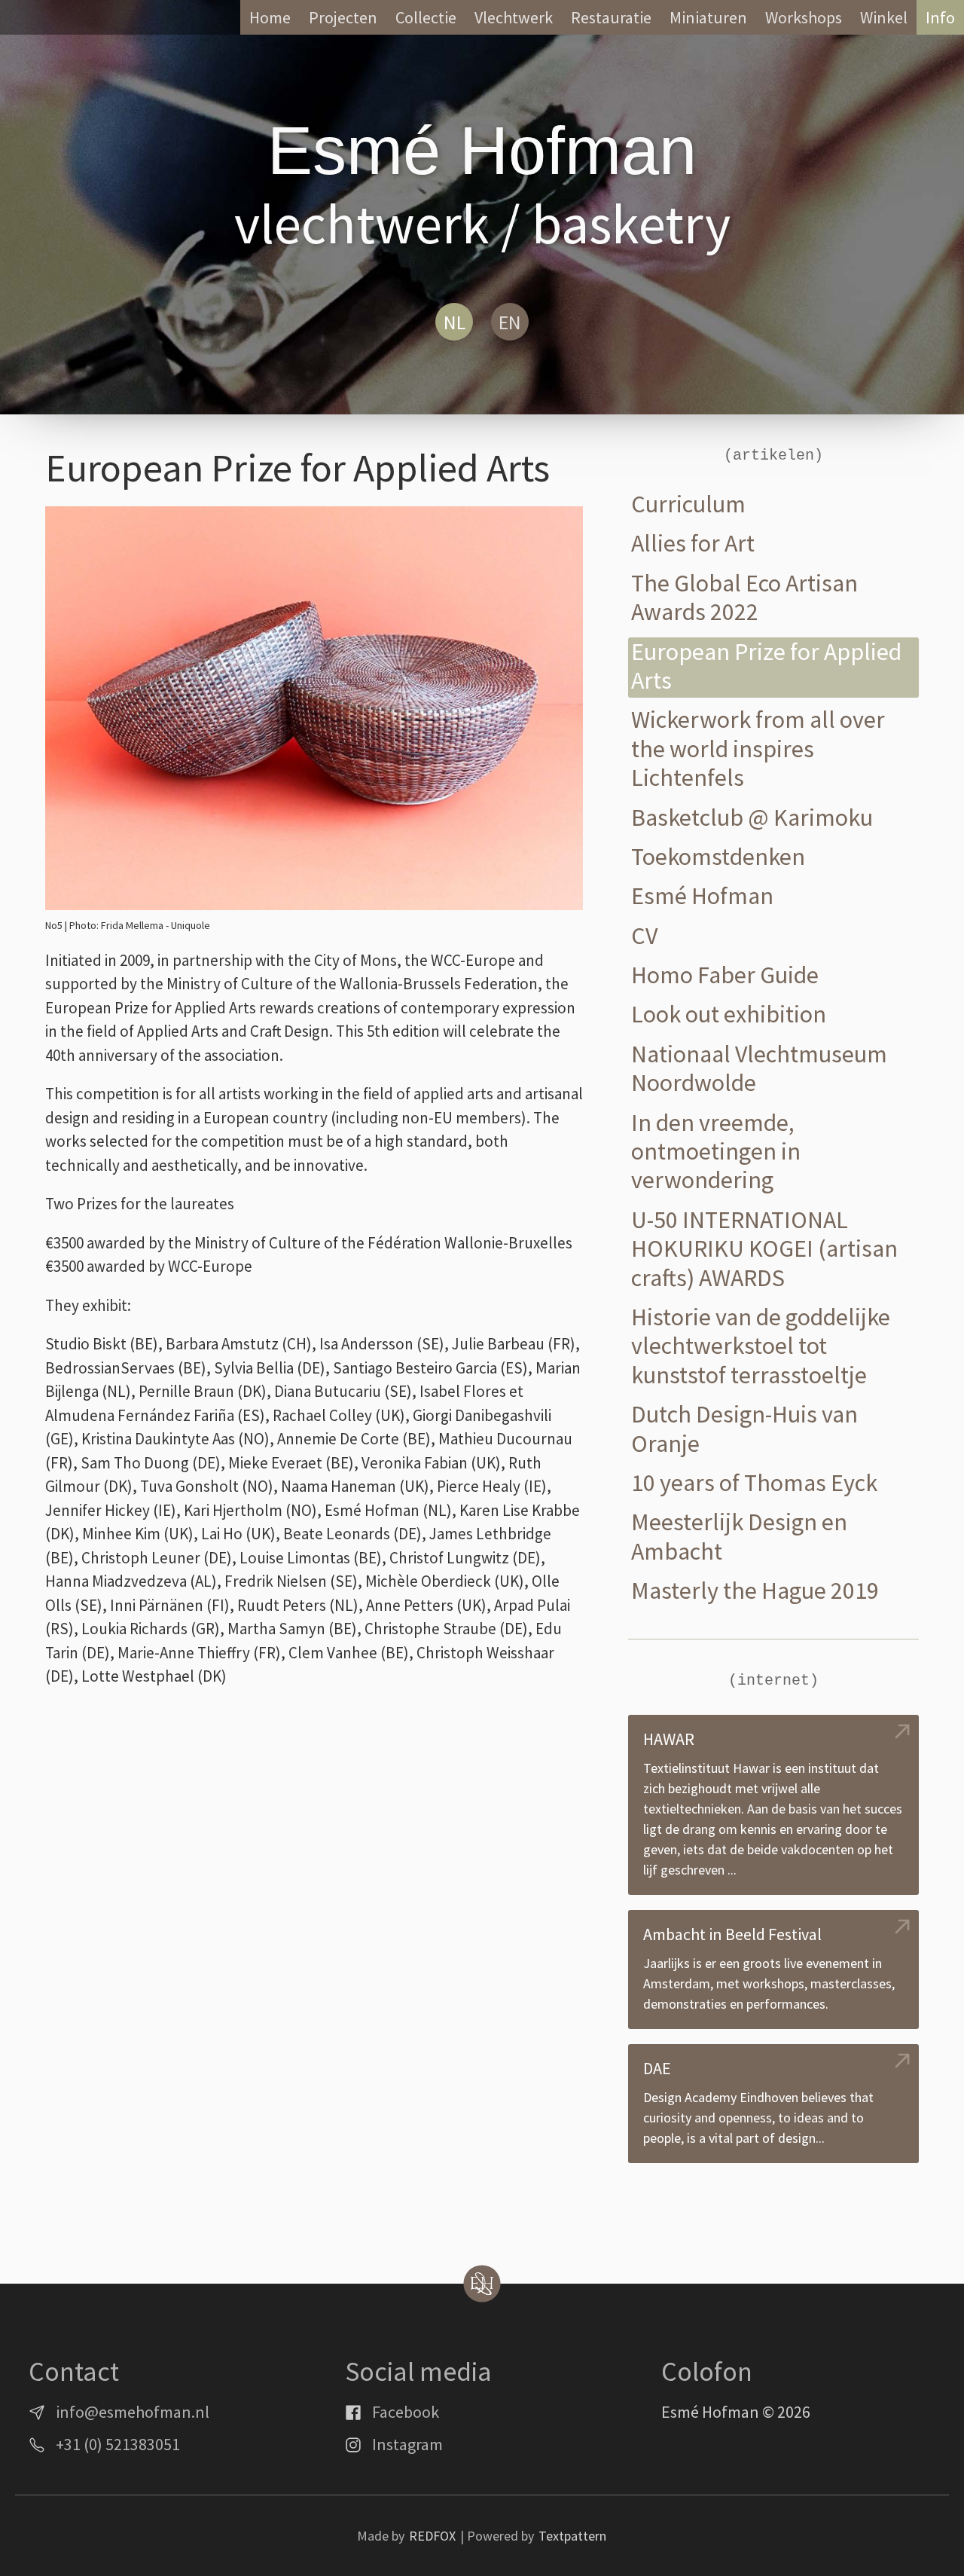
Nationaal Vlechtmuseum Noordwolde (759, 1069)
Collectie (426, 17)
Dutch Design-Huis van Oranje (744, 1429)
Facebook (406, 2412)
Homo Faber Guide (725, 975)
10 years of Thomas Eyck (754, 1483)
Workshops (804, 17)
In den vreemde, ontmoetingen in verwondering (716, 1152)
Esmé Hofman (702, 896)
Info (940, 17)
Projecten (343, 17)
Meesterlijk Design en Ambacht (739, 1537)
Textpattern (572, 2536)
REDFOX (432, 2536)
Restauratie (611, 17)
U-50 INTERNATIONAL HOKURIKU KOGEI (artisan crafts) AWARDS (764, 1249)
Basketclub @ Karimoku (752, 818)
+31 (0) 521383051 (118, 2444)
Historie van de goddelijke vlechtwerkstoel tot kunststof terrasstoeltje (761, 1346)
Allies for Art (693, 544)
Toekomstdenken (718, 857)
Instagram (407, 2444)
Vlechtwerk (514, 17)
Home (270, 17)
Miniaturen (708, 17)
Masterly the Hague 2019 (755, 1591)
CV (644, 936)
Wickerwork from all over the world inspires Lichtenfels (758, 749)
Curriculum (688, 504)
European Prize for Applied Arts (766, 666)
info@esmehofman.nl (133, 2412)
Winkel (884, 17)
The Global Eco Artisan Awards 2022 (744, 598)
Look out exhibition (729, 1015)
